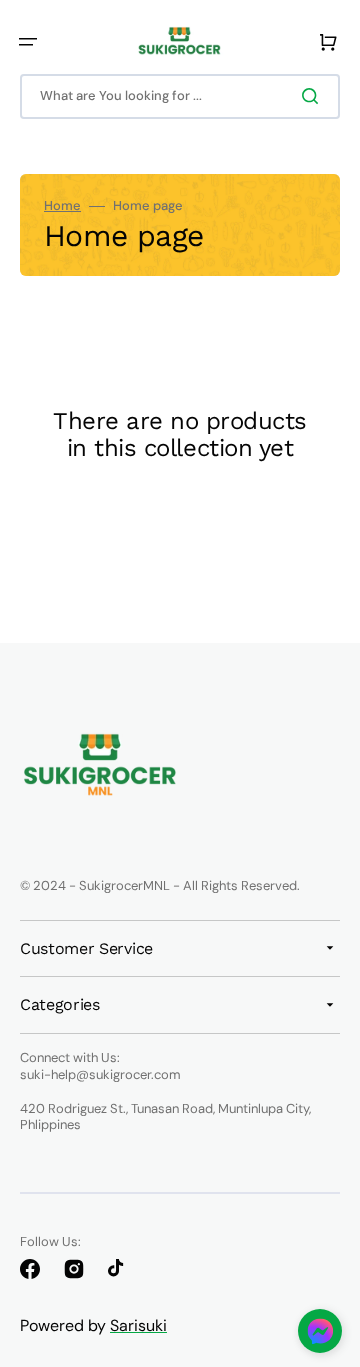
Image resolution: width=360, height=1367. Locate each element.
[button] (28, 42)
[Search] (314, 96)
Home (62, 206)
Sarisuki (138, 1325)
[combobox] (180, 96)
